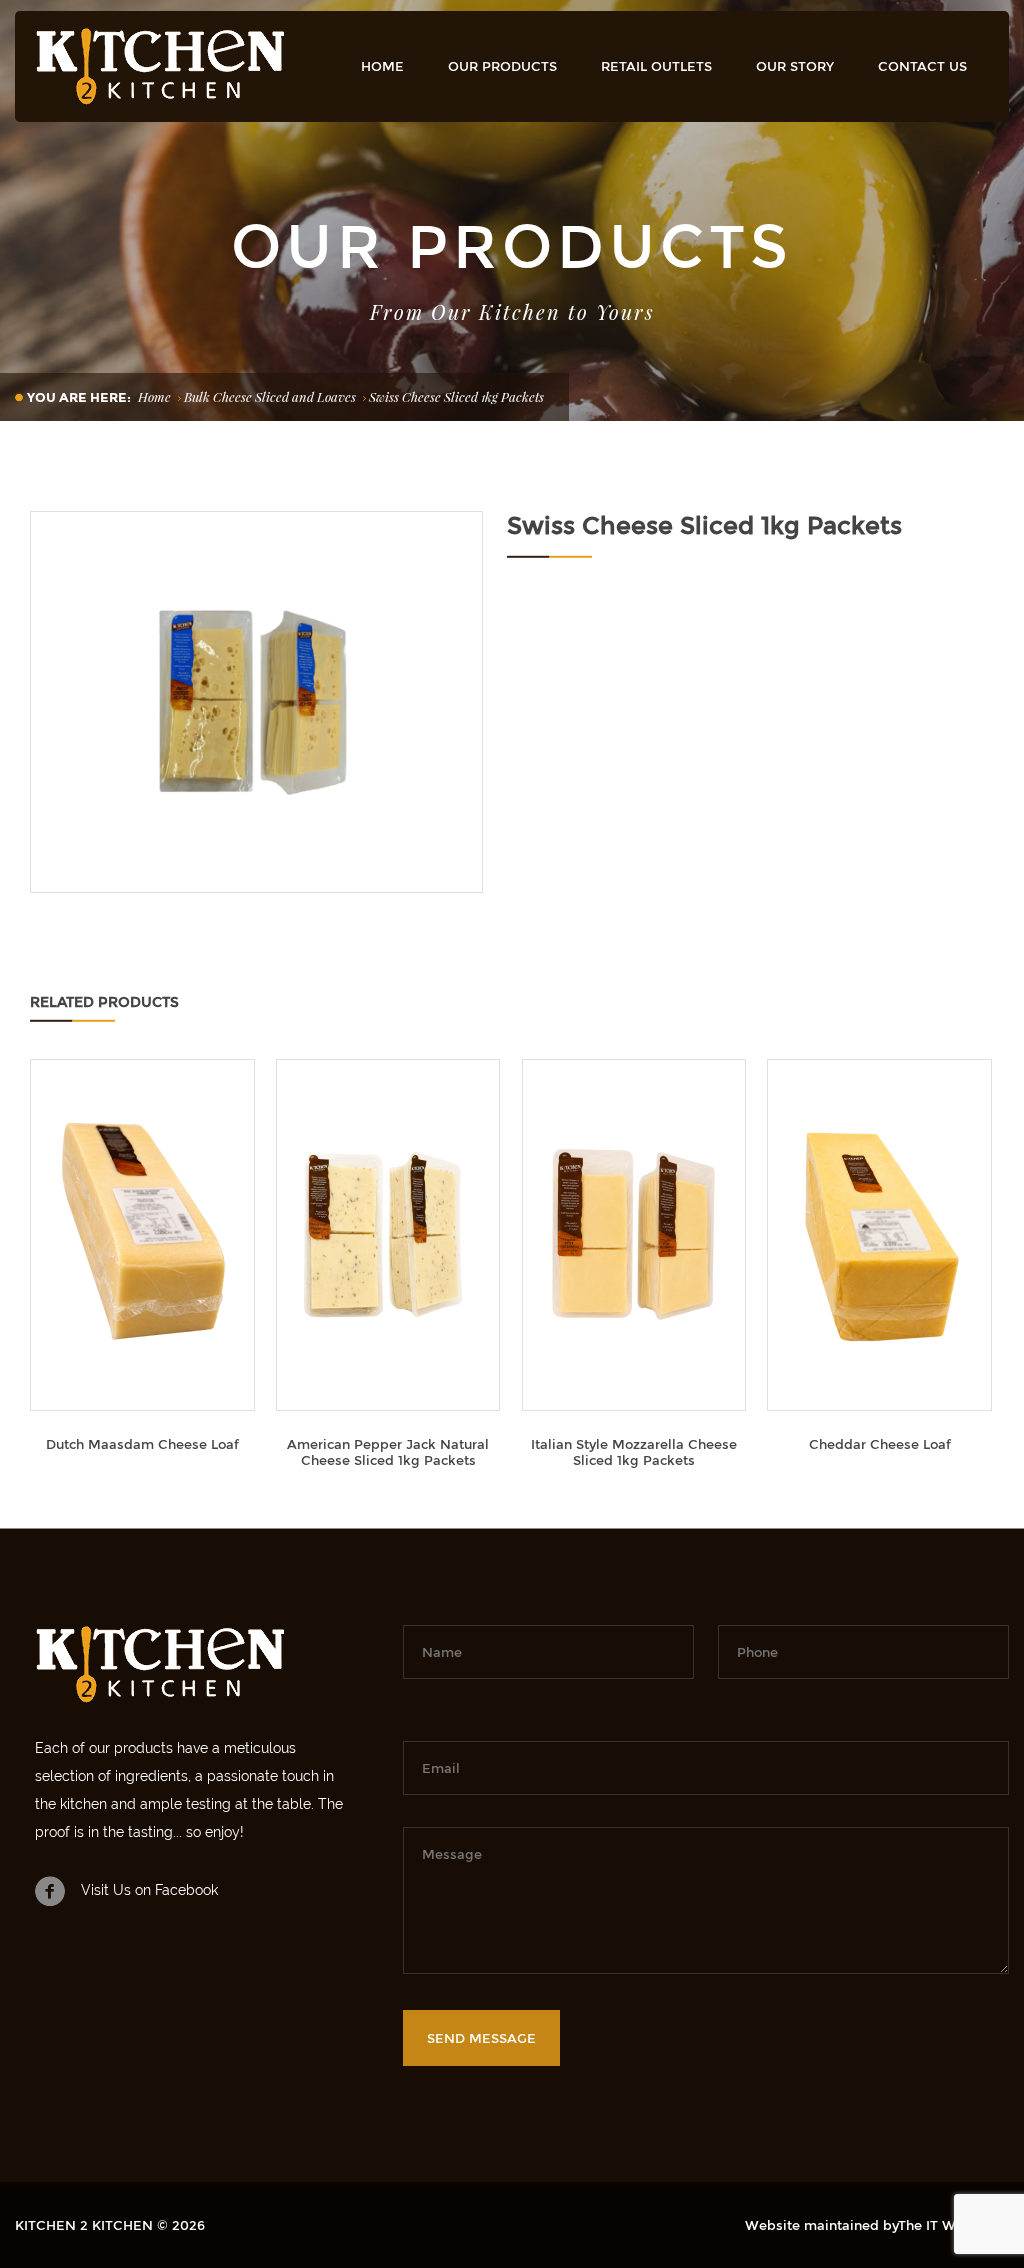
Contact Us (922, 66)
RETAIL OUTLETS (656, 66)
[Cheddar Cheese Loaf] (879, 1235)
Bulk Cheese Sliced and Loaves (270, 396)
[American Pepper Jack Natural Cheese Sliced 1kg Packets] (388, 1235)
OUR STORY (795, 66)
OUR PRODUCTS (502, 66)
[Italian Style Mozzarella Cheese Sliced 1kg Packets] (634, 1235)
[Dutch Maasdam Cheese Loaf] (142, 1235)
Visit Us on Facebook (149, 1890)
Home (382, 66)
